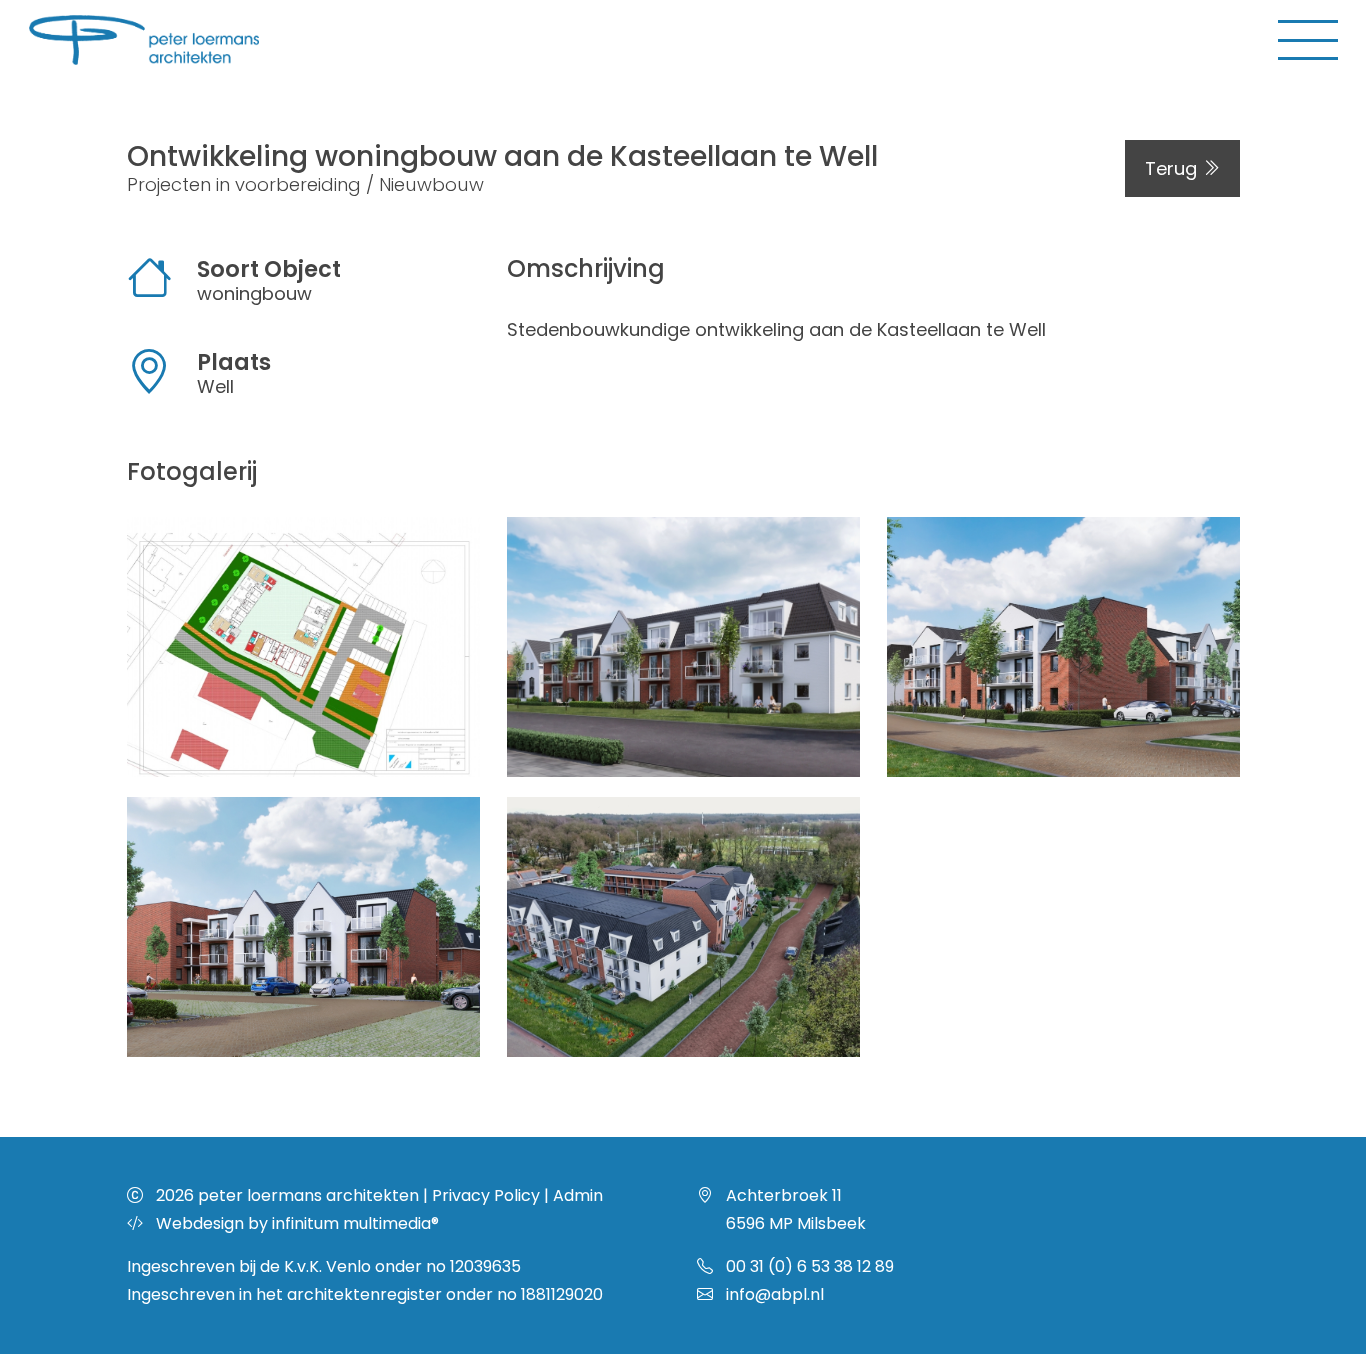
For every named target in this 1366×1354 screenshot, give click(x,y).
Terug (1173, 168)
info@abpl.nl (775, 1294)
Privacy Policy (486, 1195)
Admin (578, 1195)
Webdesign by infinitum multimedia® (297, 1223)
